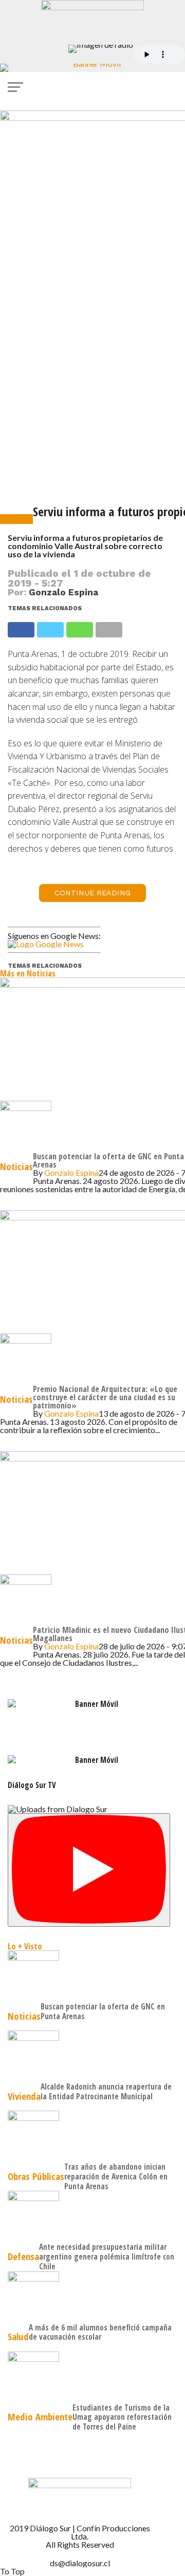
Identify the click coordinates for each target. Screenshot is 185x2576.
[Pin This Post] (78, 1963)
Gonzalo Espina (63, 592)
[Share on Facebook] (3, 1205)
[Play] (89, 1870)
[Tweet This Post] (9, 1205)
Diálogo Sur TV (32, 1785)
